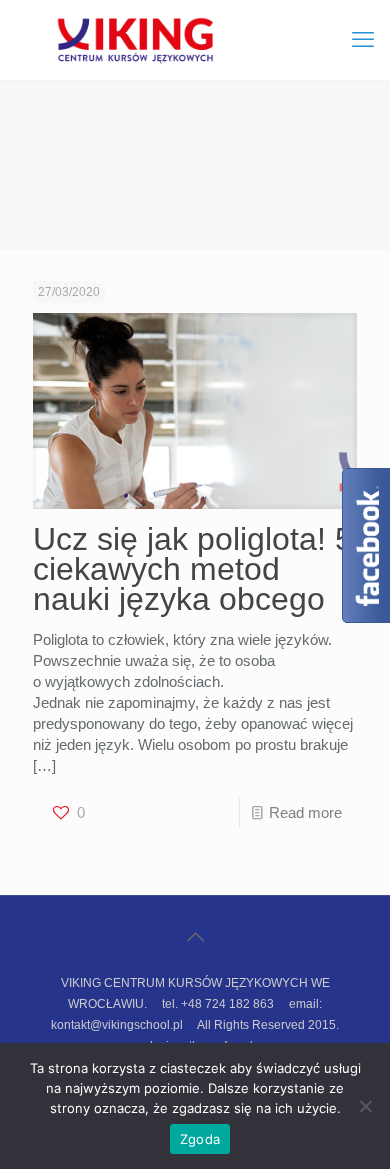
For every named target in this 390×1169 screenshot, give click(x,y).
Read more (305, 812)
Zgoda (200, 1139)
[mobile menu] (363, 40)
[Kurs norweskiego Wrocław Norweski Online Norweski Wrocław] (195, 40)
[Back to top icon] (195, 937)
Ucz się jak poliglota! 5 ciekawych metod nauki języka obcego (193, 569)
